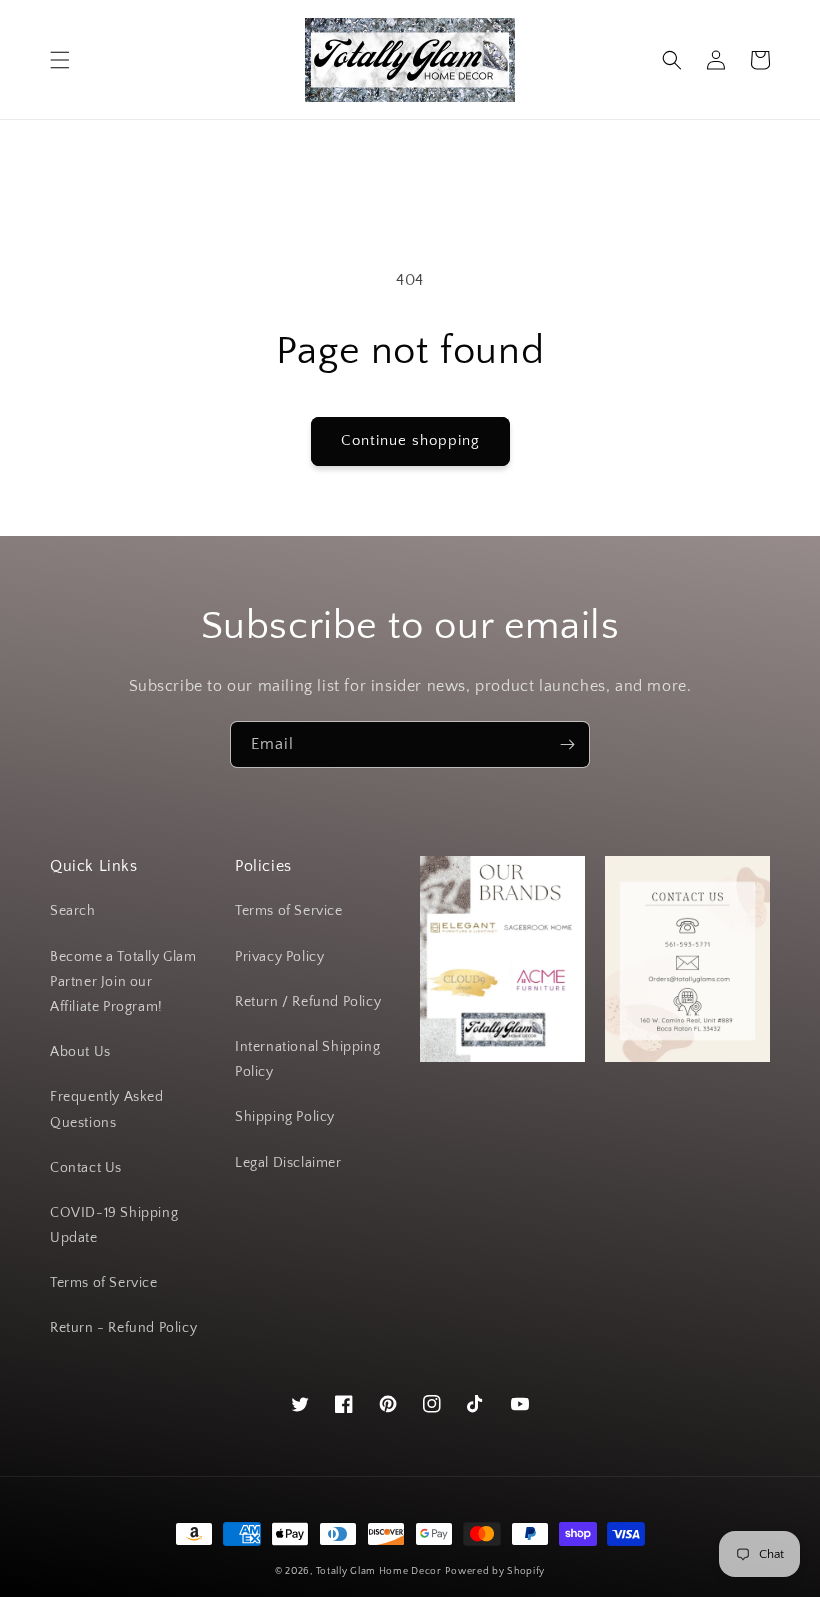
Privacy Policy (279, 957)
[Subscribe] (567, 744)
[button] (60, 60)
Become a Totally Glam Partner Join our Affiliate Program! (123, 982)
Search (73, 911)
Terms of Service (104, 1283)
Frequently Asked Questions (107, 1109)
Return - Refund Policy (123, 1328)
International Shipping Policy (307, 1059)
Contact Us (86, 1168)
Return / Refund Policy (308, 1002)
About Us (80, 1052)
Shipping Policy (285, 1117)
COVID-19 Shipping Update (114, 1225)
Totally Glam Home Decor (379, 1571)
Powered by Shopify (495, 1571)
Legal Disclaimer (288, 1163)
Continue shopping (410, 440)
